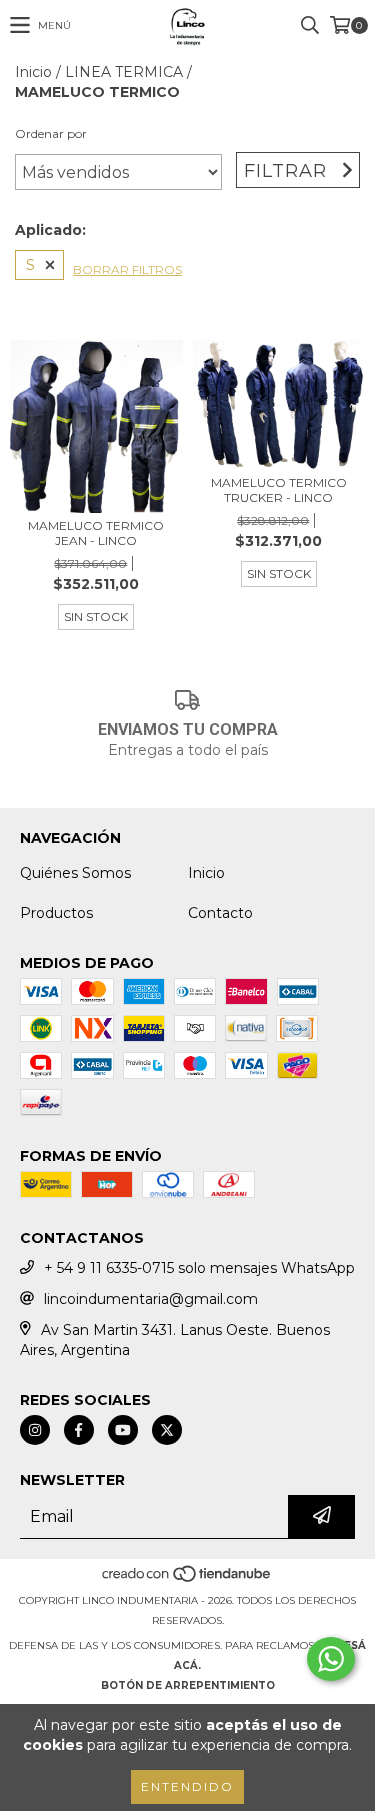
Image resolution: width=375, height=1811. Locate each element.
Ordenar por (51, 133)
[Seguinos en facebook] (79, 1430)
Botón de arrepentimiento (188, 1685)
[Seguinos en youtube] (123, 1430)
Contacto (220, 913)
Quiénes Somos (75, 873)
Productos (56, 913)
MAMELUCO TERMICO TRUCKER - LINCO (279, 490)
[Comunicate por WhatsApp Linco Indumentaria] (331, 1659)
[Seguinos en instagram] (35, 1430)
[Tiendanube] (187, 1580)
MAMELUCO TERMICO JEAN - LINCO (96, 533)
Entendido (187, 1786)
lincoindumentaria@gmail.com (151, 1299)
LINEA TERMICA (124, 72)
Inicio (33, 72)
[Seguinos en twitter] (167, 1430)
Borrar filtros (127, 269)
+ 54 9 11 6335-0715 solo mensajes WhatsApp (199, 1268)
